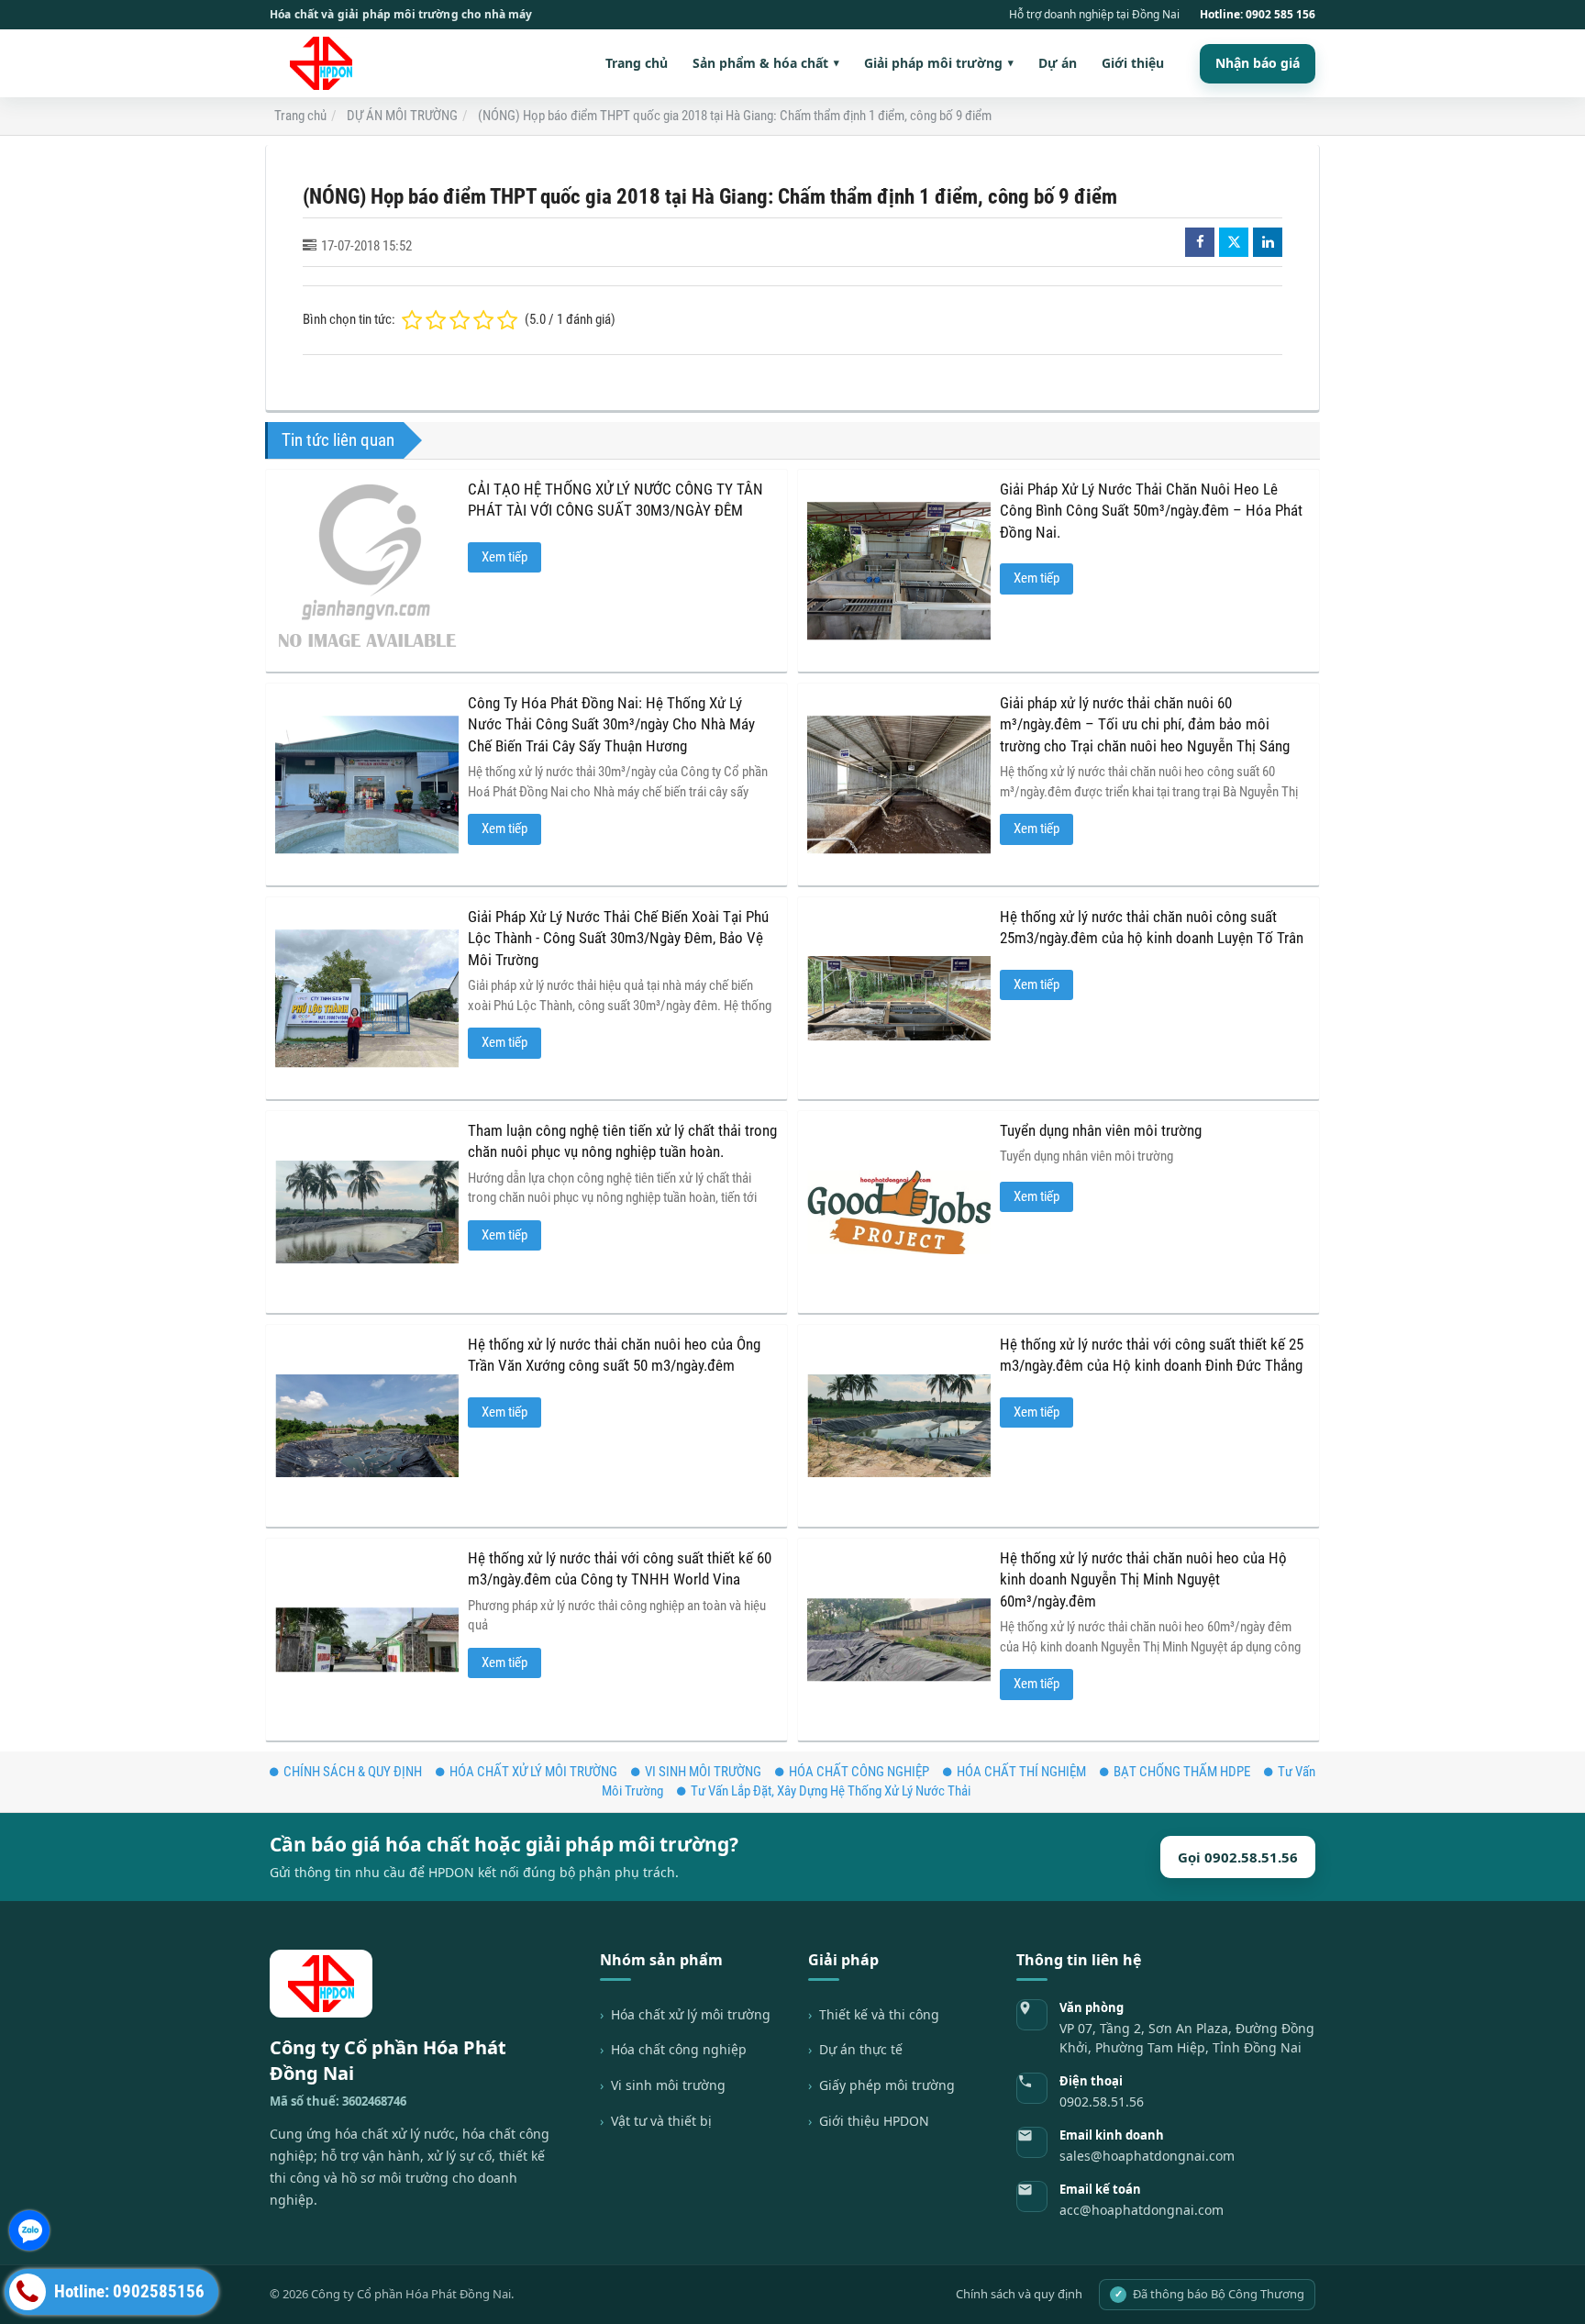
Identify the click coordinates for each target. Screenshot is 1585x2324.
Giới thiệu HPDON (874, 2121)
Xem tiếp (504, 557)
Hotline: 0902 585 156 (1258, 15)
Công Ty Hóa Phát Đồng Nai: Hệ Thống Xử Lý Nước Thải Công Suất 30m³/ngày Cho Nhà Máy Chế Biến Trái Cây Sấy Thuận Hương (611, 725)
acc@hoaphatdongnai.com (1142, 2210)
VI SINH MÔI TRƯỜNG (703, 1772)
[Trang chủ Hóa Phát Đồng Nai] (327, 63)
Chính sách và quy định (1019, 2294)
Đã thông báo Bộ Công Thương (1210, 2294)
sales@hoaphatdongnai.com (1147, 2156)
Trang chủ (637, 63)
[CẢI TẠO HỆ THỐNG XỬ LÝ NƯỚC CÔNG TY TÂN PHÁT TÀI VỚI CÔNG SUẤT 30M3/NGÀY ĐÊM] (367, 571)
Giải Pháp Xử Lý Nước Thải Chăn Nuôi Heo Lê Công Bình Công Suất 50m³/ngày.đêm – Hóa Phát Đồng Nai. (1151, 511)
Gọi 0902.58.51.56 (1238, 1857)
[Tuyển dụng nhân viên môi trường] (899, 1212)
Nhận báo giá (1258, 63)
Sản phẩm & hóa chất (766, 63)
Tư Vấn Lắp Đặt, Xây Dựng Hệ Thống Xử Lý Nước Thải (831, 1791)
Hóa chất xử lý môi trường (691, 2014)
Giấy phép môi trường (887, 2085)
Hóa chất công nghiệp (679, 2049)
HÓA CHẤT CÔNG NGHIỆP (859, 1772)
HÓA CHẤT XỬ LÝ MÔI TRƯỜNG (533, 1772)
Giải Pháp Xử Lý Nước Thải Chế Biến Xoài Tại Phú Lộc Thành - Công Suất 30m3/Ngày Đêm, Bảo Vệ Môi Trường (618, 939)
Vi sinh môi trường (668, 2085)
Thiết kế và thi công (879, 2014)
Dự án (1058, 63)
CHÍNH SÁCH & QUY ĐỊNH (353, 1772)
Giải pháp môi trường (939, 63)
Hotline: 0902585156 (127, 2292)
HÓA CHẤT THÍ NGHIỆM (1021, 1772)
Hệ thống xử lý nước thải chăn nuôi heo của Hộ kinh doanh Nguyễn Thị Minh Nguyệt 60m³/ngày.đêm (1143, 1580)
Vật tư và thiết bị (661, 2121)
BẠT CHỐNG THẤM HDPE (1182, 1772)
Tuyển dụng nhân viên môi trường (1101, 1131)
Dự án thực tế (861, 2049)
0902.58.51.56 (1102, 2102)
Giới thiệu (1133, 63)
